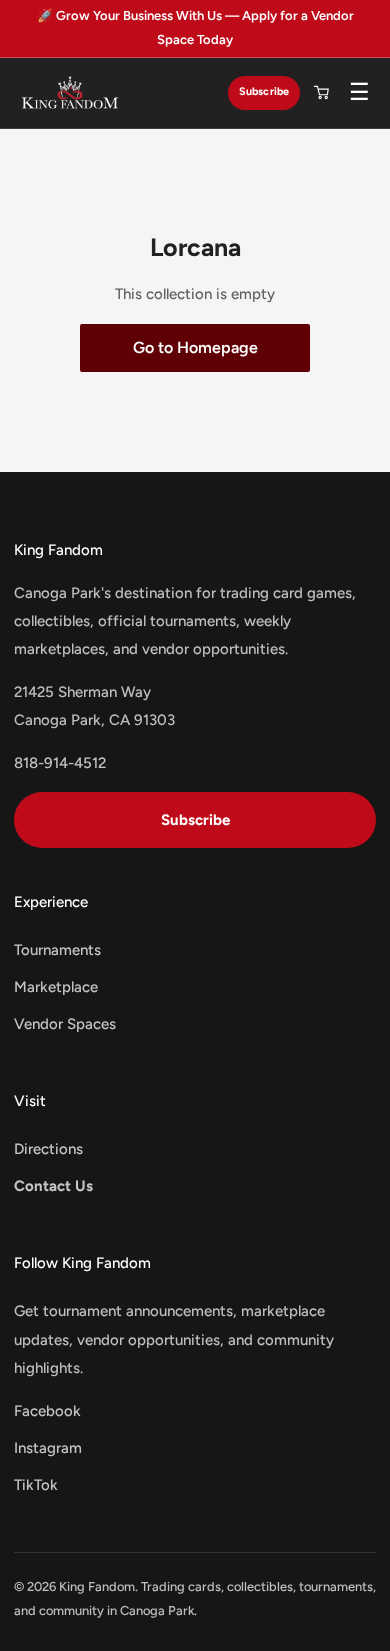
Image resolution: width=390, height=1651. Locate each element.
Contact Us (53, 1186)
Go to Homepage (195, 347)
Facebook (47, 1411)
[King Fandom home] (70, 93)
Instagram (48, 1448)
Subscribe (264, 91)
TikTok (36, 1485)
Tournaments (57, 950)
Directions (48, 1149)
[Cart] (321, 93)
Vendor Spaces (65, 1024)
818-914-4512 (60, 763)
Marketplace (56, 987)
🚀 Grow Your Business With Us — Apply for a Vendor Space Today (195, 27)
